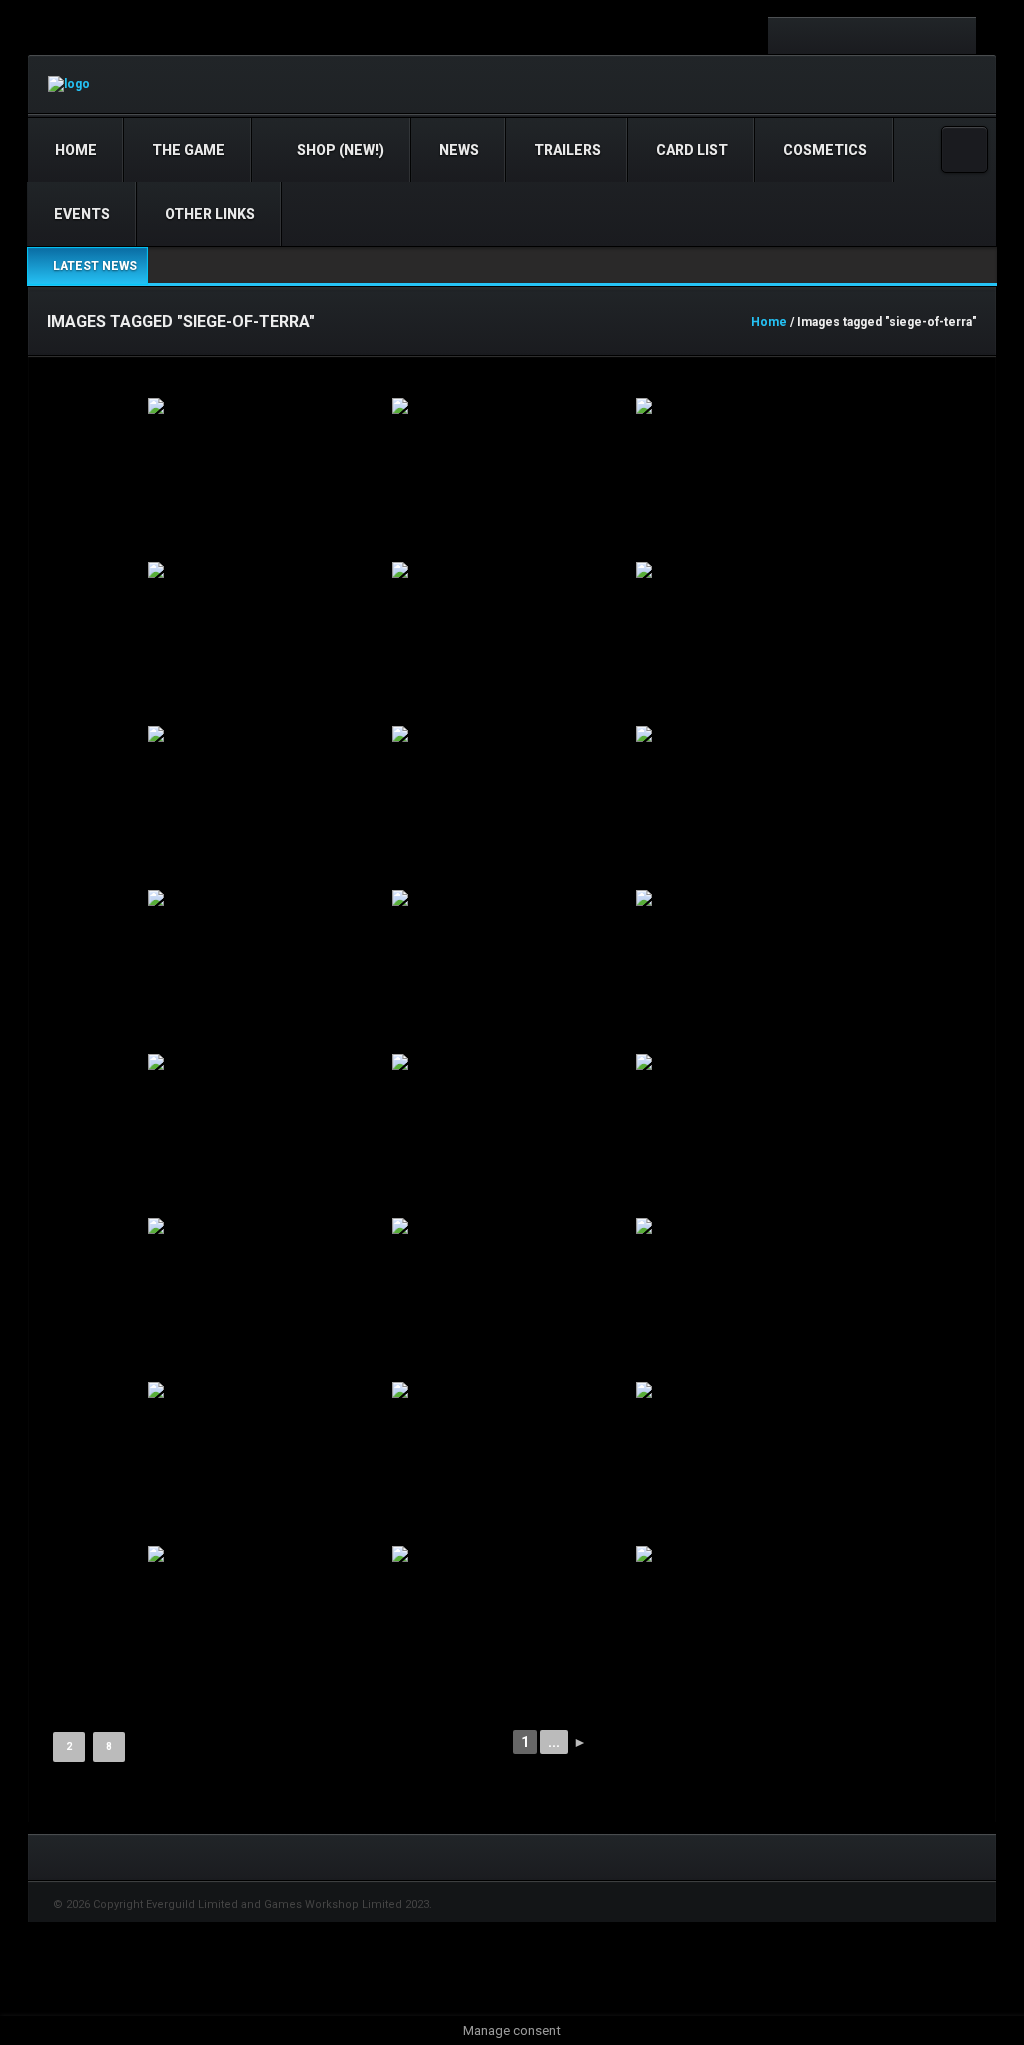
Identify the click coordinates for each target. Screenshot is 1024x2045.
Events (82, 214)
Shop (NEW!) (339, 150)
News (459, 150)
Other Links (210, 214)
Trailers (567, 150)
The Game (188, 150)
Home (76, 150)
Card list (692, 150)
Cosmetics (825, 150)
